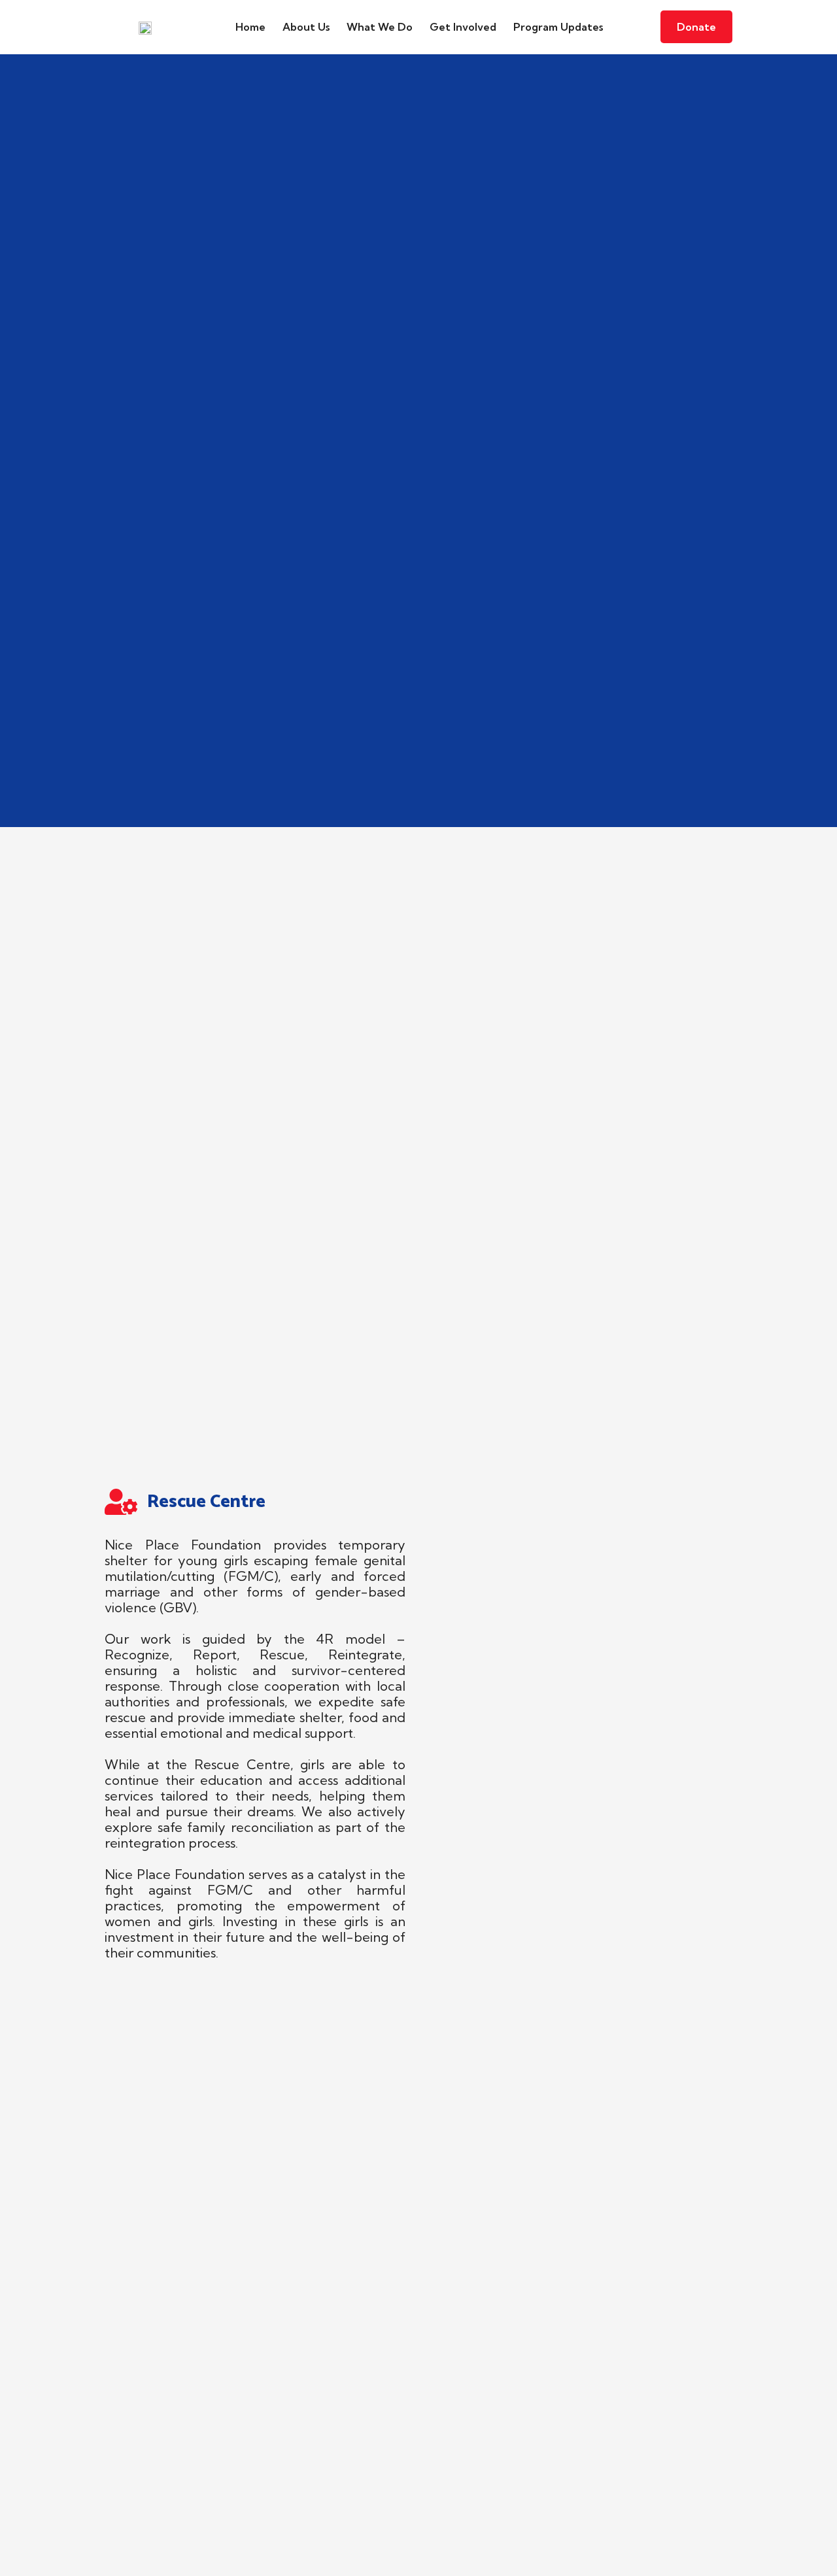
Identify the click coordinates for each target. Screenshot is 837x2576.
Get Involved (463, 27)
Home (250, 27)
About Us (306, 27)
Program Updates (558, 27)
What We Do (380, 27)
